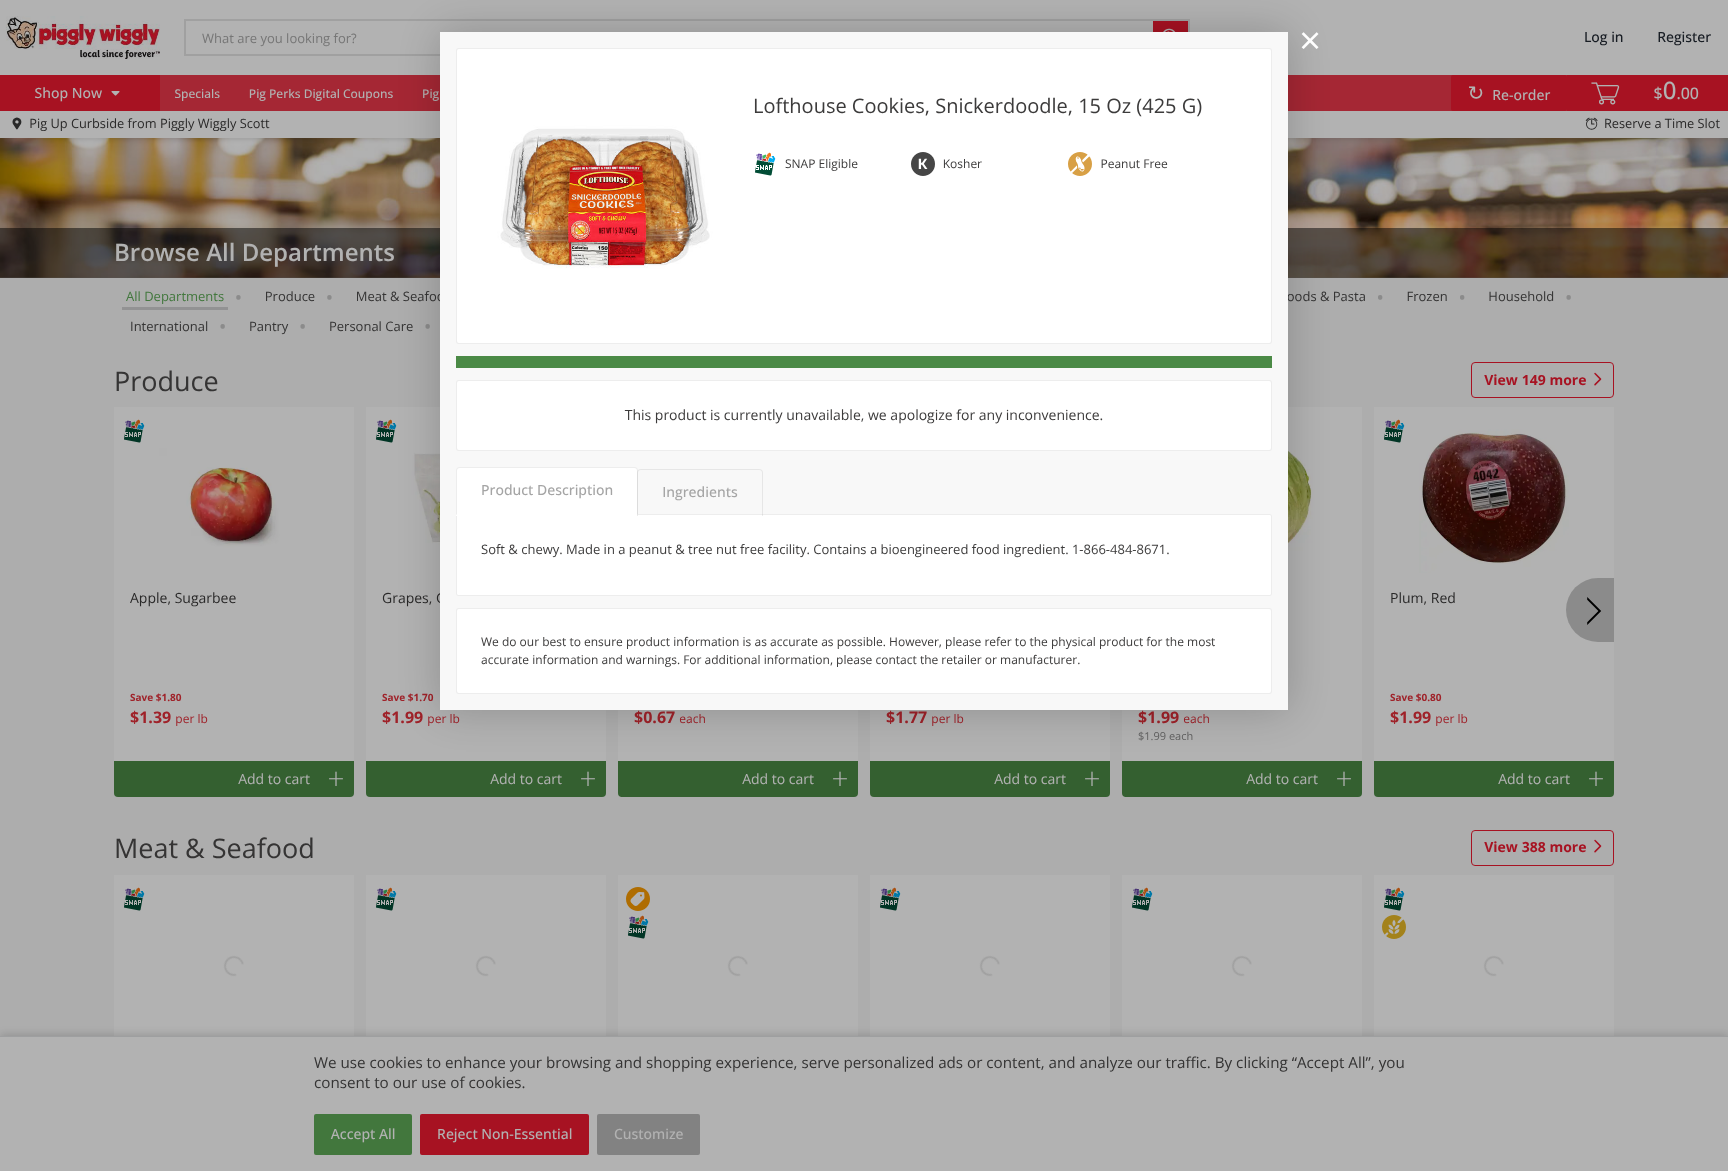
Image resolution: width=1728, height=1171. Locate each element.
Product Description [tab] (547, 490)
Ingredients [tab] (699, 492)
